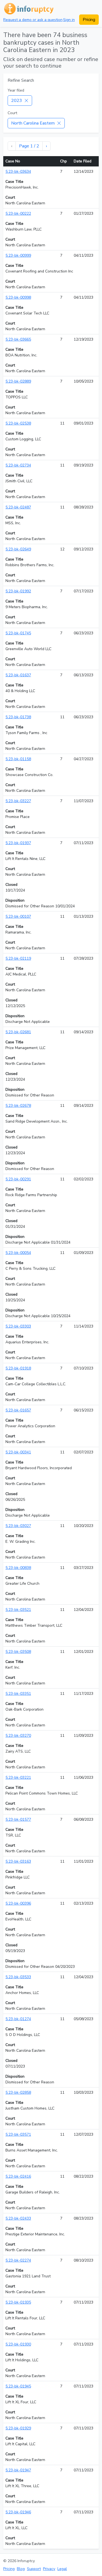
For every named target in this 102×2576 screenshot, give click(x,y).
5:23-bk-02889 (18, 381)
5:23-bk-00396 (18, 1903)
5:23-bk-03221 (18, 1778)
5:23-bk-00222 (18, 213)
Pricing (89, 20)
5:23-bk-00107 (18, 916)
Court (12, 113)
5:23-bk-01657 (18, 1410)
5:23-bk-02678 (18, 1106)
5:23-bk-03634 (18, 172)
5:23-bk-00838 (18, 1568)
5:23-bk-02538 (18, 423)
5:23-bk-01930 (18, 2344)
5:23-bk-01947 (18, 2470)
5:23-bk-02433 (18, 2218)
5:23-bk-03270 (18, 1736)
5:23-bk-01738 (18, 717)
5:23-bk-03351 (18, 1694)
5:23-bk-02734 (18, 465)
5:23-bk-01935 (18, 2302)
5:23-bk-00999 (18, 255)
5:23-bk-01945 (18, 2386)
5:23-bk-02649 (18, 549)
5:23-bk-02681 (18, 1032)
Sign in (69, 20)
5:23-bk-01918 (18, 1368)
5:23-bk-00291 (18, 1179)
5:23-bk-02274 (18, 2260)
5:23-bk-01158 (18, 759)
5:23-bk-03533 (18, 1977)
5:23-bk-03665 (18, 339)
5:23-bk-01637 (18, 675)
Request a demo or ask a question (33, 20)
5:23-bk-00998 (18, 297)
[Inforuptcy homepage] (28, 8)
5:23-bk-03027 (18, 1526)
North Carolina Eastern (33, 123)
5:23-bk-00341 (18, 1452)
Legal (62, 2569)
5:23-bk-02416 (18, 2176)
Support (34, 2569)
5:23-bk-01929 (18, 2428)
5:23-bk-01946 (18, 2512)
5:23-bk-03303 (18, 1326)
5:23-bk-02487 (18, 507)
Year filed (16, 90)
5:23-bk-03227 (18, 801)
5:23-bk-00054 (18, 1253)
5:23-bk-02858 (18, 2092)
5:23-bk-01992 (18, 591)
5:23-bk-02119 (18, 958)
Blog (21, 2569)
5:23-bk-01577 (18, 1819)
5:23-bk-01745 (18, 633)
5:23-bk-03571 (18, 2134)
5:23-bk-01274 (18, 2019)
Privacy (49, 2569)
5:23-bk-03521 (18, 1610)
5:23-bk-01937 (18, 843)
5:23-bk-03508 (18, 1652)
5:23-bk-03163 (18, 1861)
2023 (17, 101)
